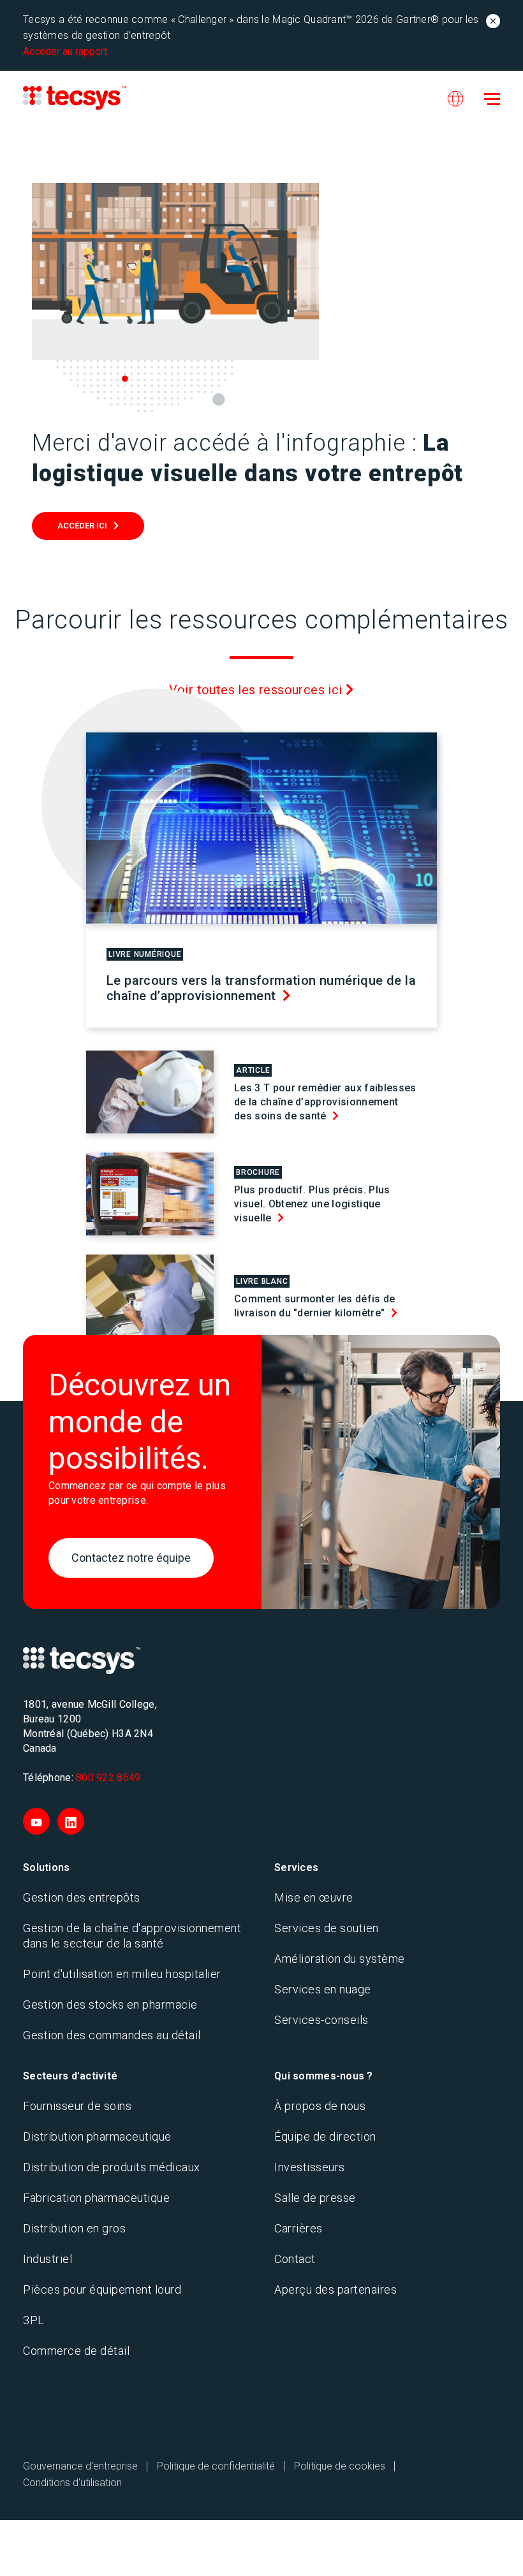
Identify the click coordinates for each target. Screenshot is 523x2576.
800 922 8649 (108, 1778)
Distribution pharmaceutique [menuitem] (97, 2136)
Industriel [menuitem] (48, 2259)
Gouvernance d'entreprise (80, 2466)
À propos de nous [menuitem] (320, 2106)
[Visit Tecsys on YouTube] (36, 1821)
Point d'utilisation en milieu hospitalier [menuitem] (122, 1974)
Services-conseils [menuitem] (321, 2020)
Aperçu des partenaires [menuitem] (335, 2289)
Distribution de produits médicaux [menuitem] (112, 2167)
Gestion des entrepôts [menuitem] (82, 1897)
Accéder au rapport (65, 51)
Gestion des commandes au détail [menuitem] (112, 2035)
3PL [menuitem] (34, 2320)
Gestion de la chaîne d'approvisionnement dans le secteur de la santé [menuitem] (132, 1936)
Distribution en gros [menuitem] (74, 2228)
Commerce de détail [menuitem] (76, 2351)
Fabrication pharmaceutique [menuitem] (96, 2198)
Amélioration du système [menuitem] (340, 1959)
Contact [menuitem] (295, 2259)
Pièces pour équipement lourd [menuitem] (102, 2289)
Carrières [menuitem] (298, 2228)
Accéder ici (82, 526)
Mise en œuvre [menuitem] (314, 1897)
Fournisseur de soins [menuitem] (77, 2106)
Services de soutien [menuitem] (327, 1928)
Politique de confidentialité (216, 2466)
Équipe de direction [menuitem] (325, 2136)
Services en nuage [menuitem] (323, 1989)
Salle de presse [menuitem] (315, 2198)
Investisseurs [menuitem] (310, 2167)
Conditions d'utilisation (72, 2483)
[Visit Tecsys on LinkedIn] (71, 1821)
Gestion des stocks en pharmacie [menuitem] (110, 2005)
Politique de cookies (340, 2466)
